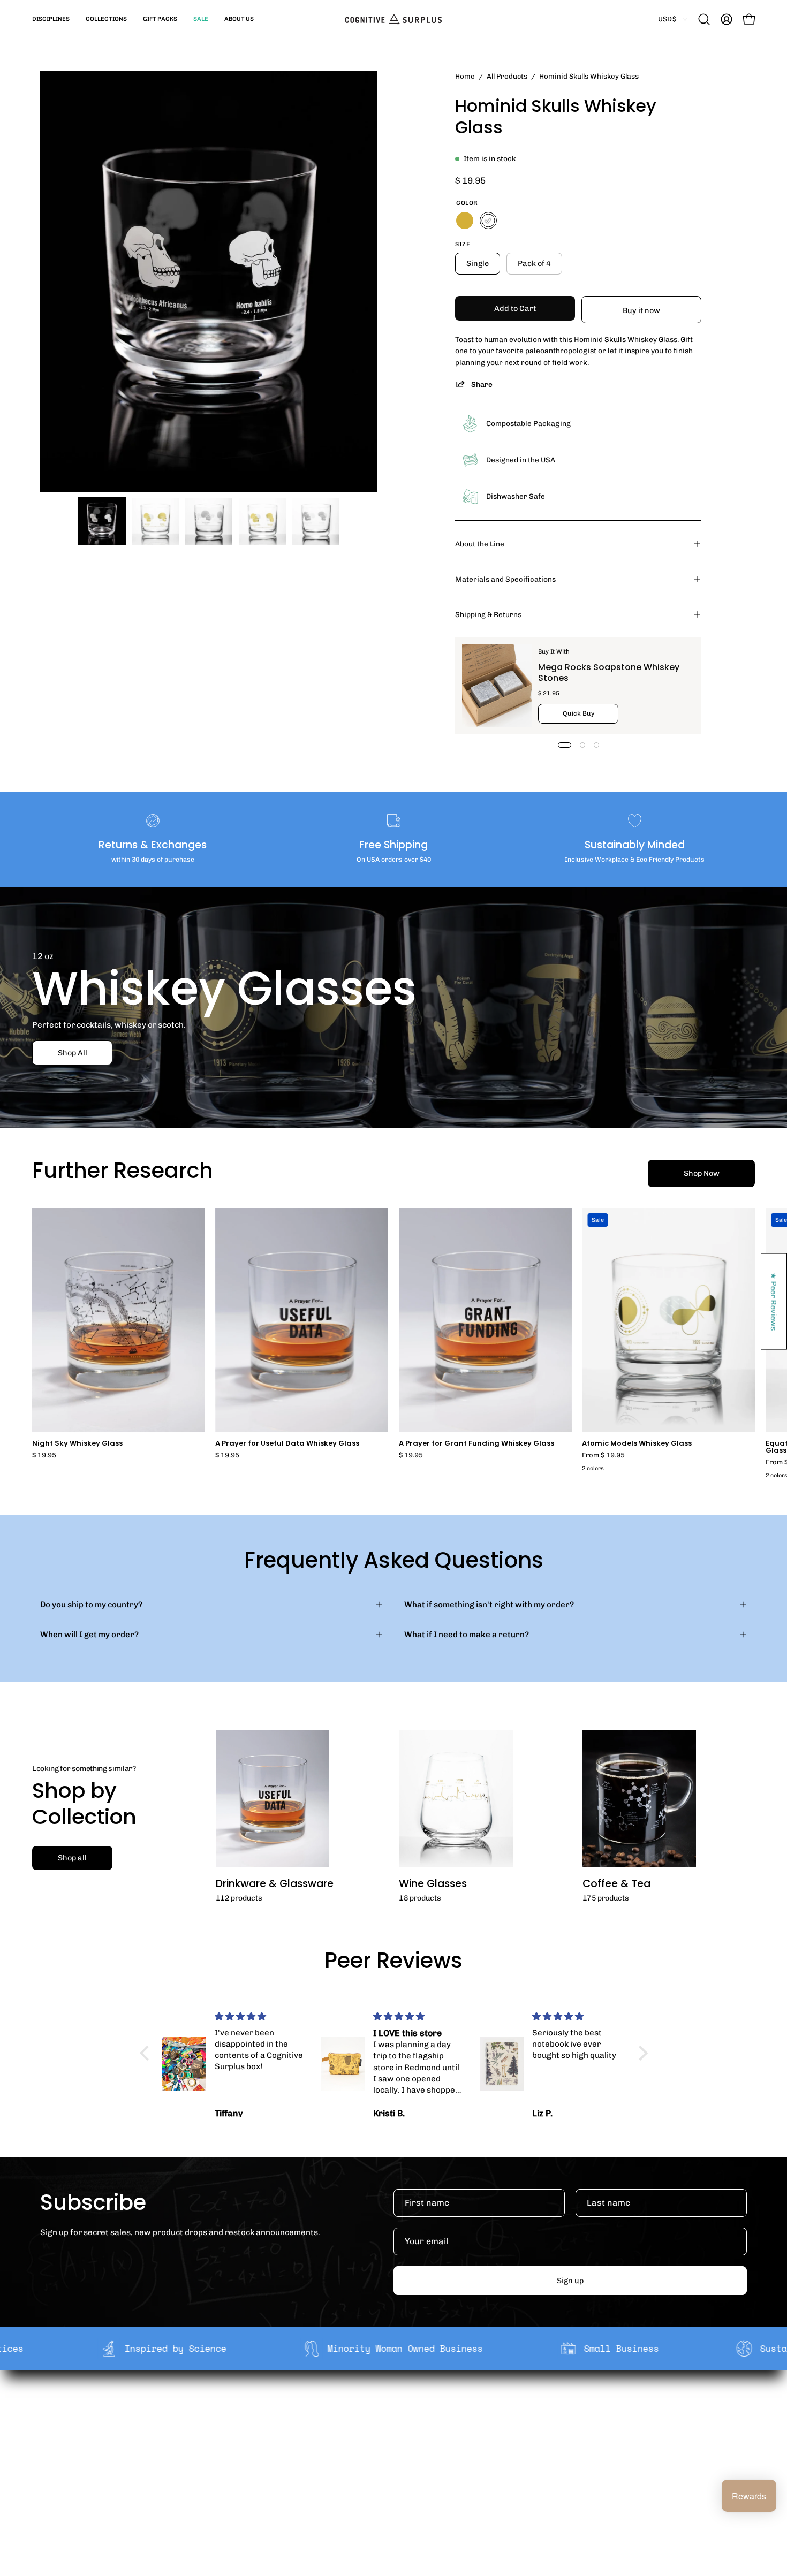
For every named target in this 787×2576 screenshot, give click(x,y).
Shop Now (702, 1173)
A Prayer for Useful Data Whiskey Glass (287, 1444)
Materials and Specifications (505, 579)
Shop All (73, 1052)
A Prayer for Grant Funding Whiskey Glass (476, 1444)
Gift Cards (387, 2442)
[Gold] (465, 221)
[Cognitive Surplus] (393, 19)
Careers (238, 2458)
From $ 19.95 (603, 1456)
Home (465, 76)
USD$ (667, 19)
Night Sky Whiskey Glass (77, 1444)
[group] (393, 1345)
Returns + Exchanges (408, 2425)
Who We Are (245, 2408)
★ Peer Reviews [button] (774, 1301)
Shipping (385, 2408)
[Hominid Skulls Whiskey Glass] (102, 521)
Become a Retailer (257, 2442)
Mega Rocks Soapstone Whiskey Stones (609, 673)
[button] (51, 19)
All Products (507, 76)
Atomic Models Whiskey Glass (637, 1444)
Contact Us (389, 2458)
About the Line (480, 544)
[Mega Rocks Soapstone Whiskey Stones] (497, 686)
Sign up (570, 2281)
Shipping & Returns (488, 614)
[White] (488, 221)
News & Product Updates (270, 2475)
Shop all (72, 1858)
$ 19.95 (44, 1456)
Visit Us (382, 2475)
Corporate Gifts (252, 2425)
